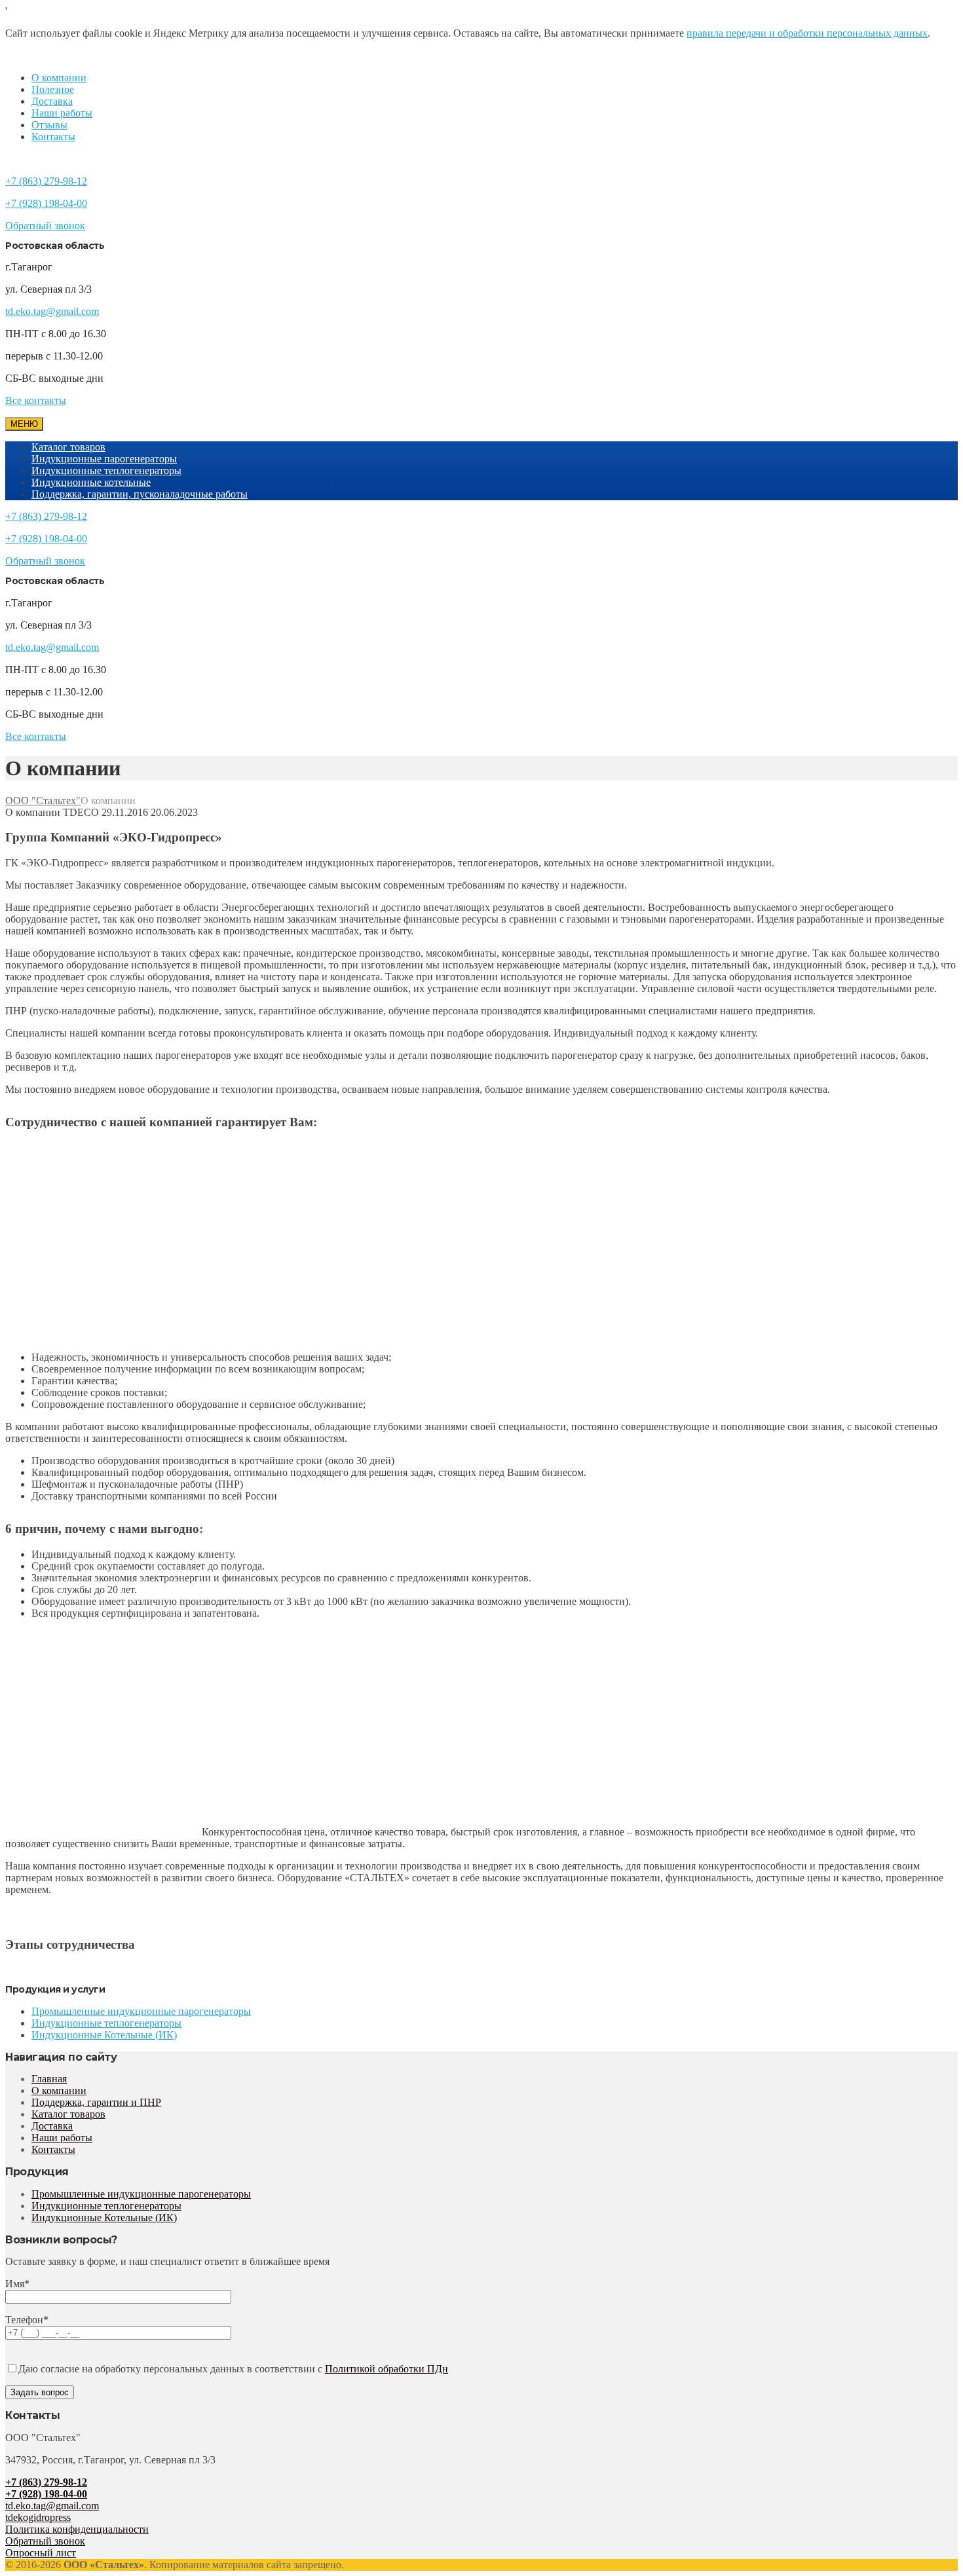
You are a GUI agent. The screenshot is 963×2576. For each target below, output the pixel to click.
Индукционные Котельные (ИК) (104, 2035)
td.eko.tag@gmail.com (52, 311)
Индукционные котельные (91, 482)
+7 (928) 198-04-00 (46, 203)
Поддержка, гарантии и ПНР (96, 2102)
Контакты (53, 137)
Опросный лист (41, 2553)
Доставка (52, 101)
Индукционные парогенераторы (104, 459)
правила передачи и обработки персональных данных (807, 33)
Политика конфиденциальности (77, 2529)
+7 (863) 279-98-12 (46, 181)
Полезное (53, 89)
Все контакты (36, 400)
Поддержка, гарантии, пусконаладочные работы (140, 494)
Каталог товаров (68, 447)
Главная (49, 2079)
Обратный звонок (45, 226)
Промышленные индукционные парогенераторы (141, 2011)
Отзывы (49, 125)
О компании (59, 78)
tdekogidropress (38, 2517)
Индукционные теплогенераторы (106, 470)
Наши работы (62, 113)
